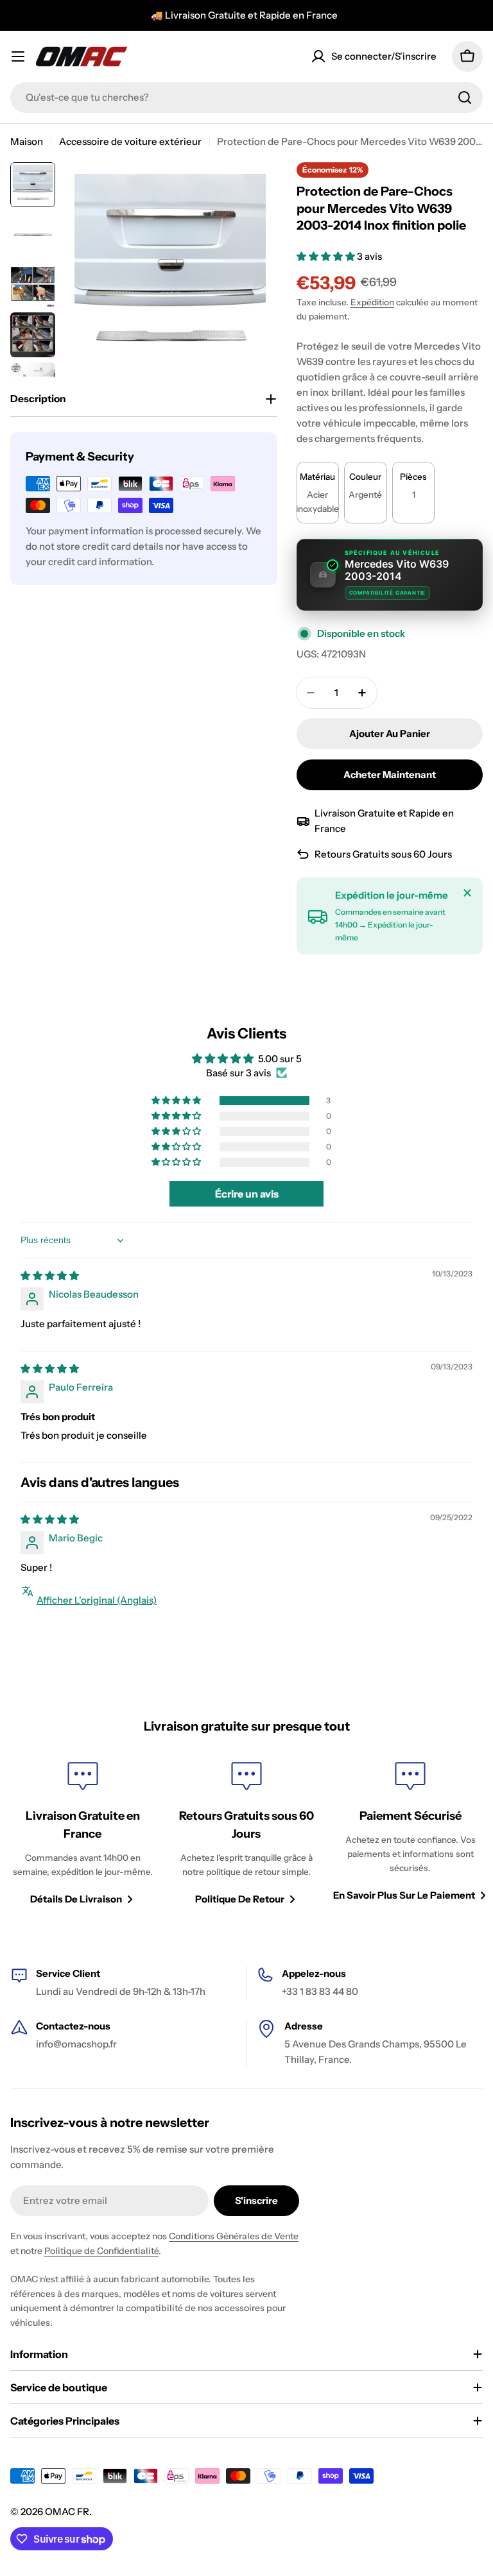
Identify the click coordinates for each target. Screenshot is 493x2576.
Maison (27, 141)
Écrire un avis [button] (247, 1194)
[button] (327, 256)
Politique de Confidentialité (101, 2251)
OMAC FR (67, 2512)
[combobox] (246, 97)
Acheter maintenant (390, 775)
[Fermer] (467, 893)
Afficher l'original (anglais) (97, 1600)
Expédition (372, 302)
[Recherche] (465, 97)
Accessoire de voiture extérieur (130, 141)
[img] (50, 1275)
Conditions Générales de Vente (234, 2236)
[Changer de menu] (18, 56)
